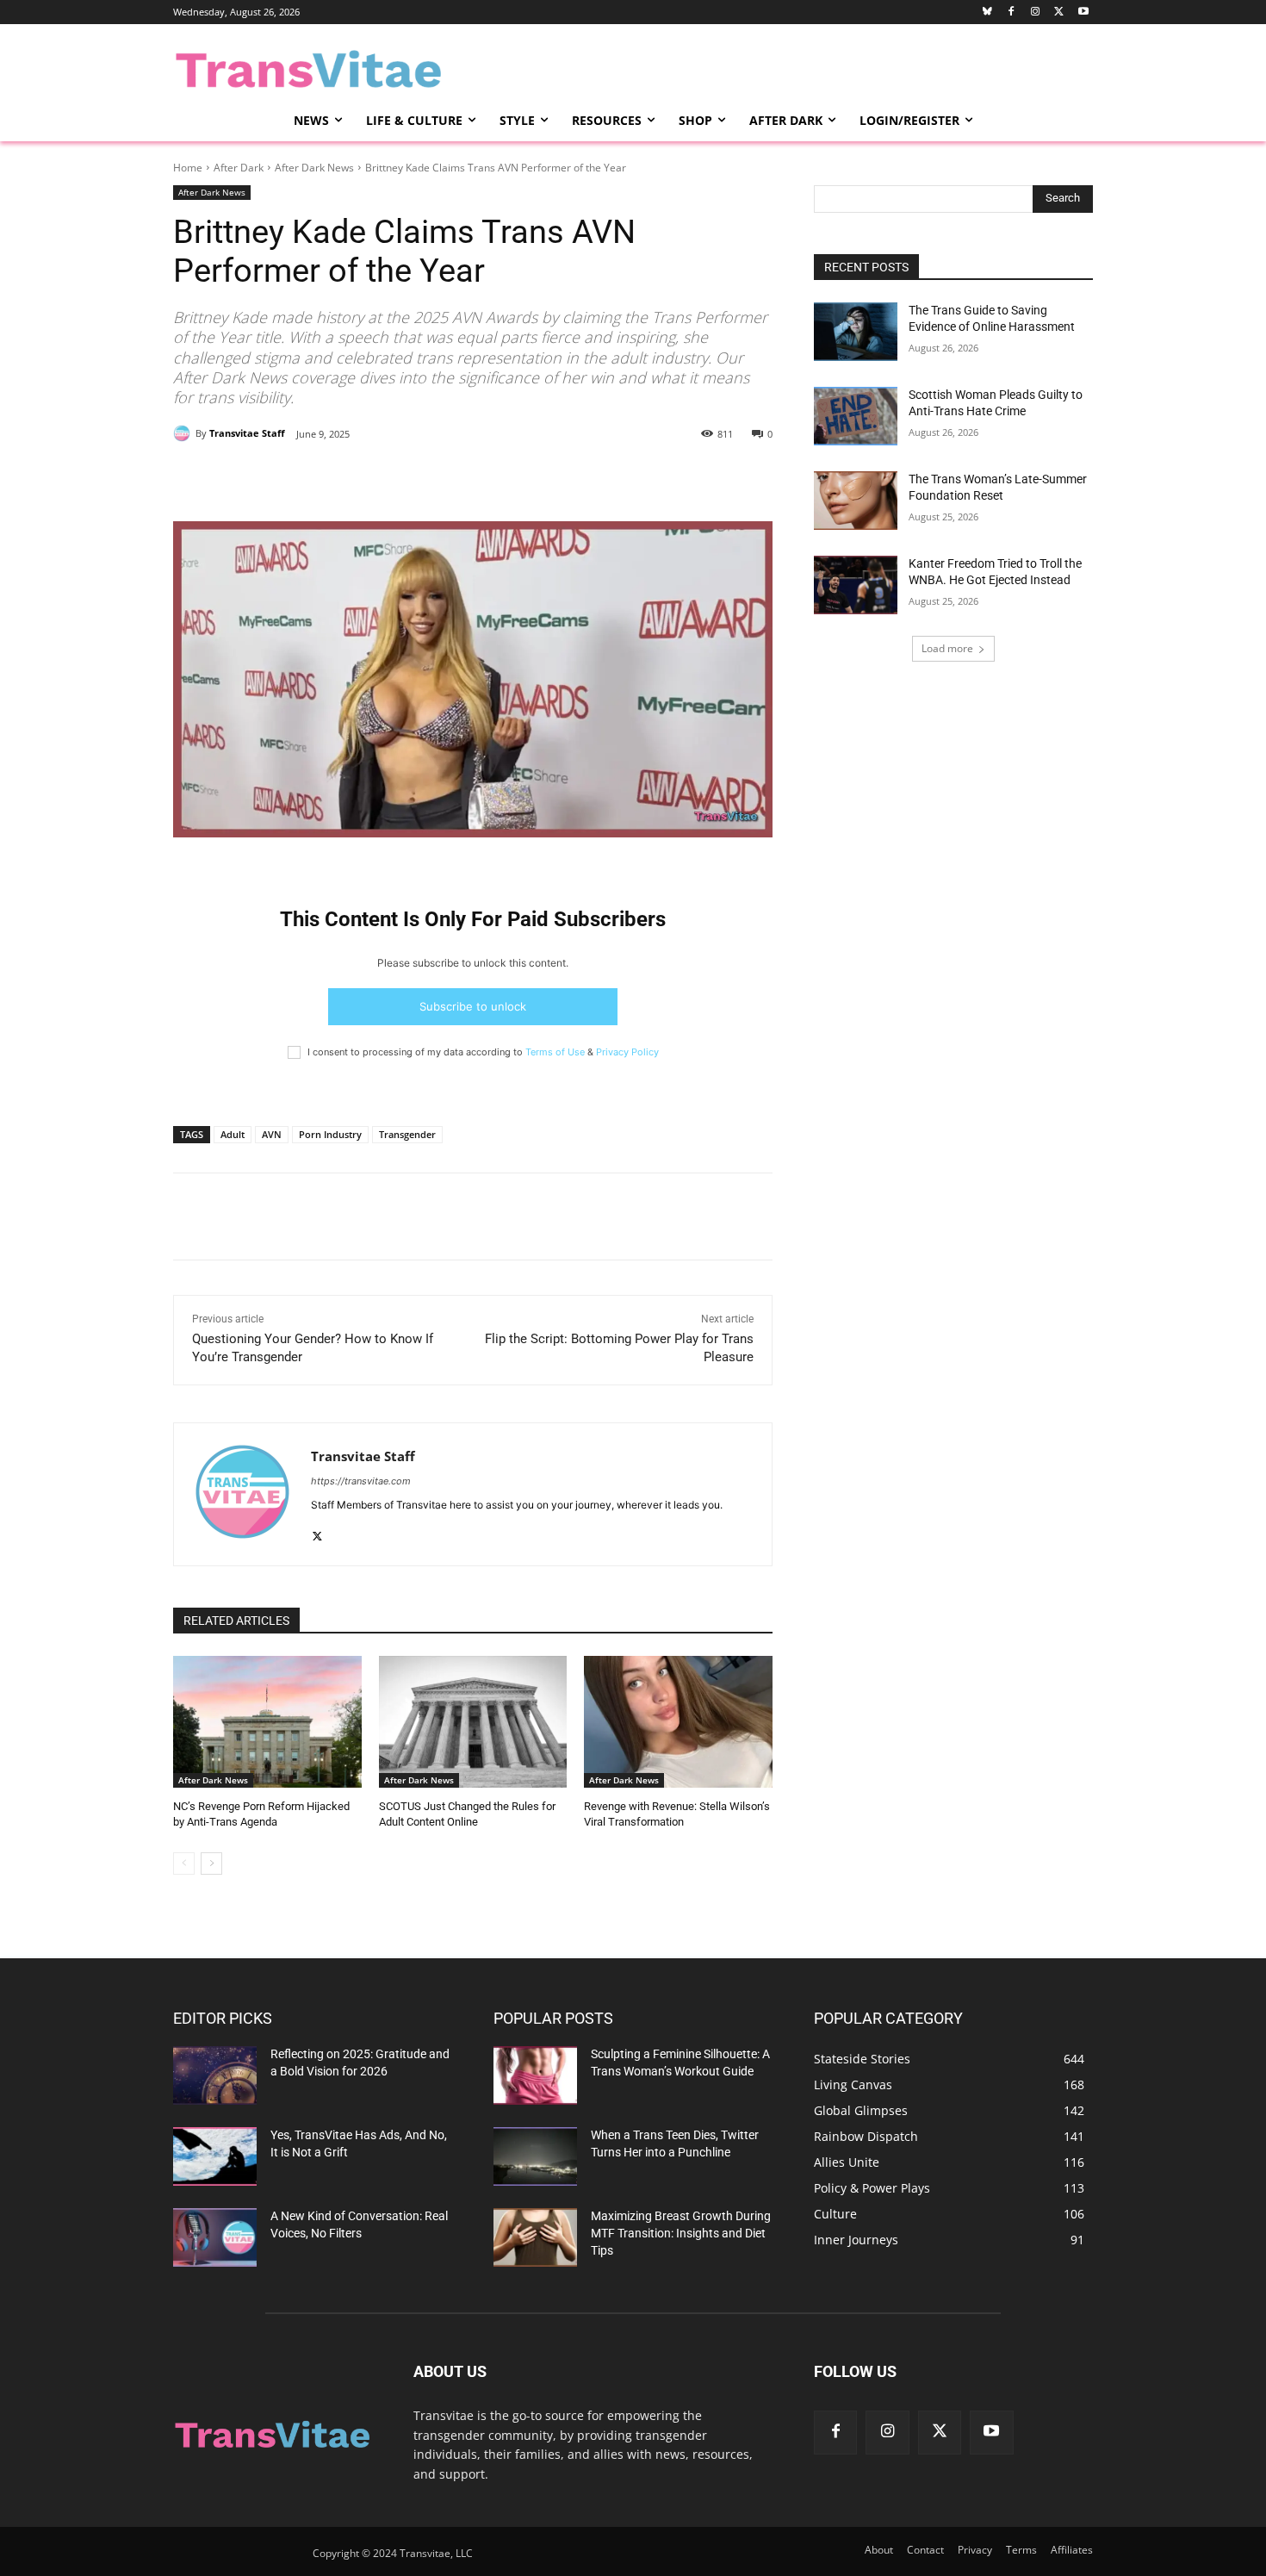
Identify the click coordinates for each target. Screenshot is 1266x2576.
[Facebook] (1012, 12)
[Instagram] (1036, 12)
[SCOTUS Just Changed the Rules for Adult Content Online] (473, 1722)
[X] (334, 478)
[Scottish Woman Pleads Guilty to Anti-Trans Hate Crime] (856, 416)
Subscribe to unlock (473, 1006)
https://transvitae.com (361, 1481)
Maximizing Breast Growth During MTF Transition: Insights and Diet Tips (681, 2233)
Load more (947, 648)
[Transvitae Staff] (184, 433)
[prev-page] (184, 1864)
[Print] (413, 478)
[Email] (374, 478)
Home (188, 168)
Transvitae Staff (247, 433)
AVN (272, 1134)
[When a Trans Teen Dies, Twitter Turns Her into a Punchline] (535, 2156)
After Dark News (314, 168)
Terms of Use (555, 1052)
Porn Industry (330, 1134)
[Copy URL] (453, 478)
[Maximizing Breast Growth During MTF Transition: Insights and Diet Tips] (535, 2237)
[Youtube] (1083, 12)
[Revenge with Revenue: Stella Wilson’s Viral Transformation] (678, 1722)
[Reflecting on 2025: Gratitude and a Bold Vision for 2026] (215, 2075)
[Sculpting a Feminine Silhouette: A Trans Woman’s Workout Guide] (535, 2075)
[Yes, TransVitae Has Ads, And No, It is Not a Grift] (215, 2156)
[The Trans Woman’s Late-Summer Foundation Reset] (856, 501)
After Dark (239, 168)
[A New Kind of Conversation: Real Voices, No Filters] (215, 2237)
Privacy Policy (627, 1052)
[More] (493, 478)
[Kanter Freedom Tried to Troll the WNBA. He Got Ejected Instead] (856, 585)
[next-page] (211, 1864)
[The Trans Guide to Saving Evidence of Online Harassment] (856, 332)
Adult (233, 1134)
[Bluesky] (987, 12)
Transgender (407, 1134)
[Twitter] (1059, 12)
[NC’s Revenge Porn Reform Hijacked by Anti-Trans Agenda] (267, 1722)
